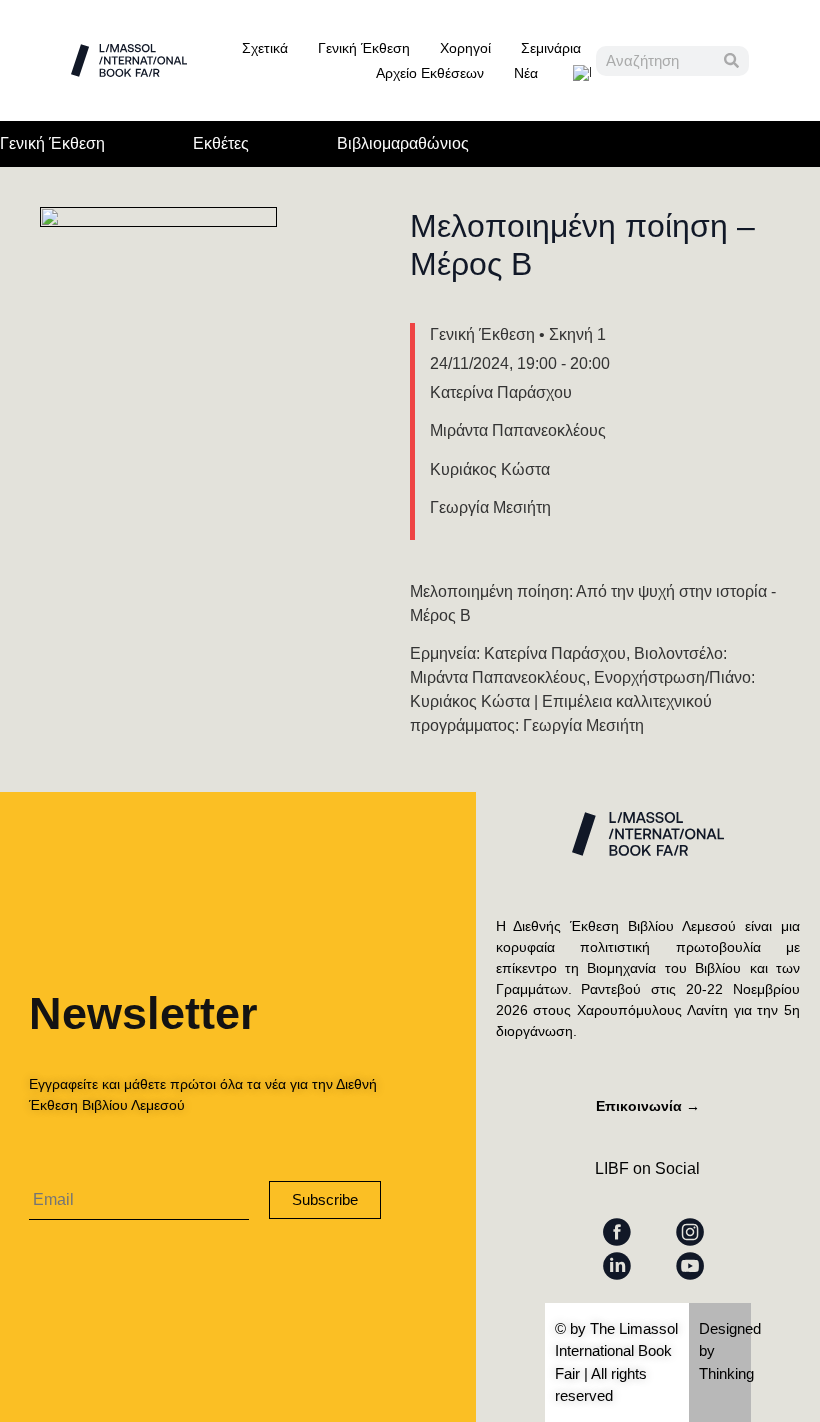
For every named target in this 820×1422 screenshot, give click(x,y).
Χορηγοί (465, 48)
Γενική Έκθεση (364, 48)
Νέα (526, 73)
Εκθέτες (221, 143)
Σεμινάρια (551, 48)
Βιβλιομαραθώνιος (403, 143)
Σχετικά (265, 48)
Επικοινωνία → (648, 1106)
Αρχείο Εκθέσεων (430, 73)
